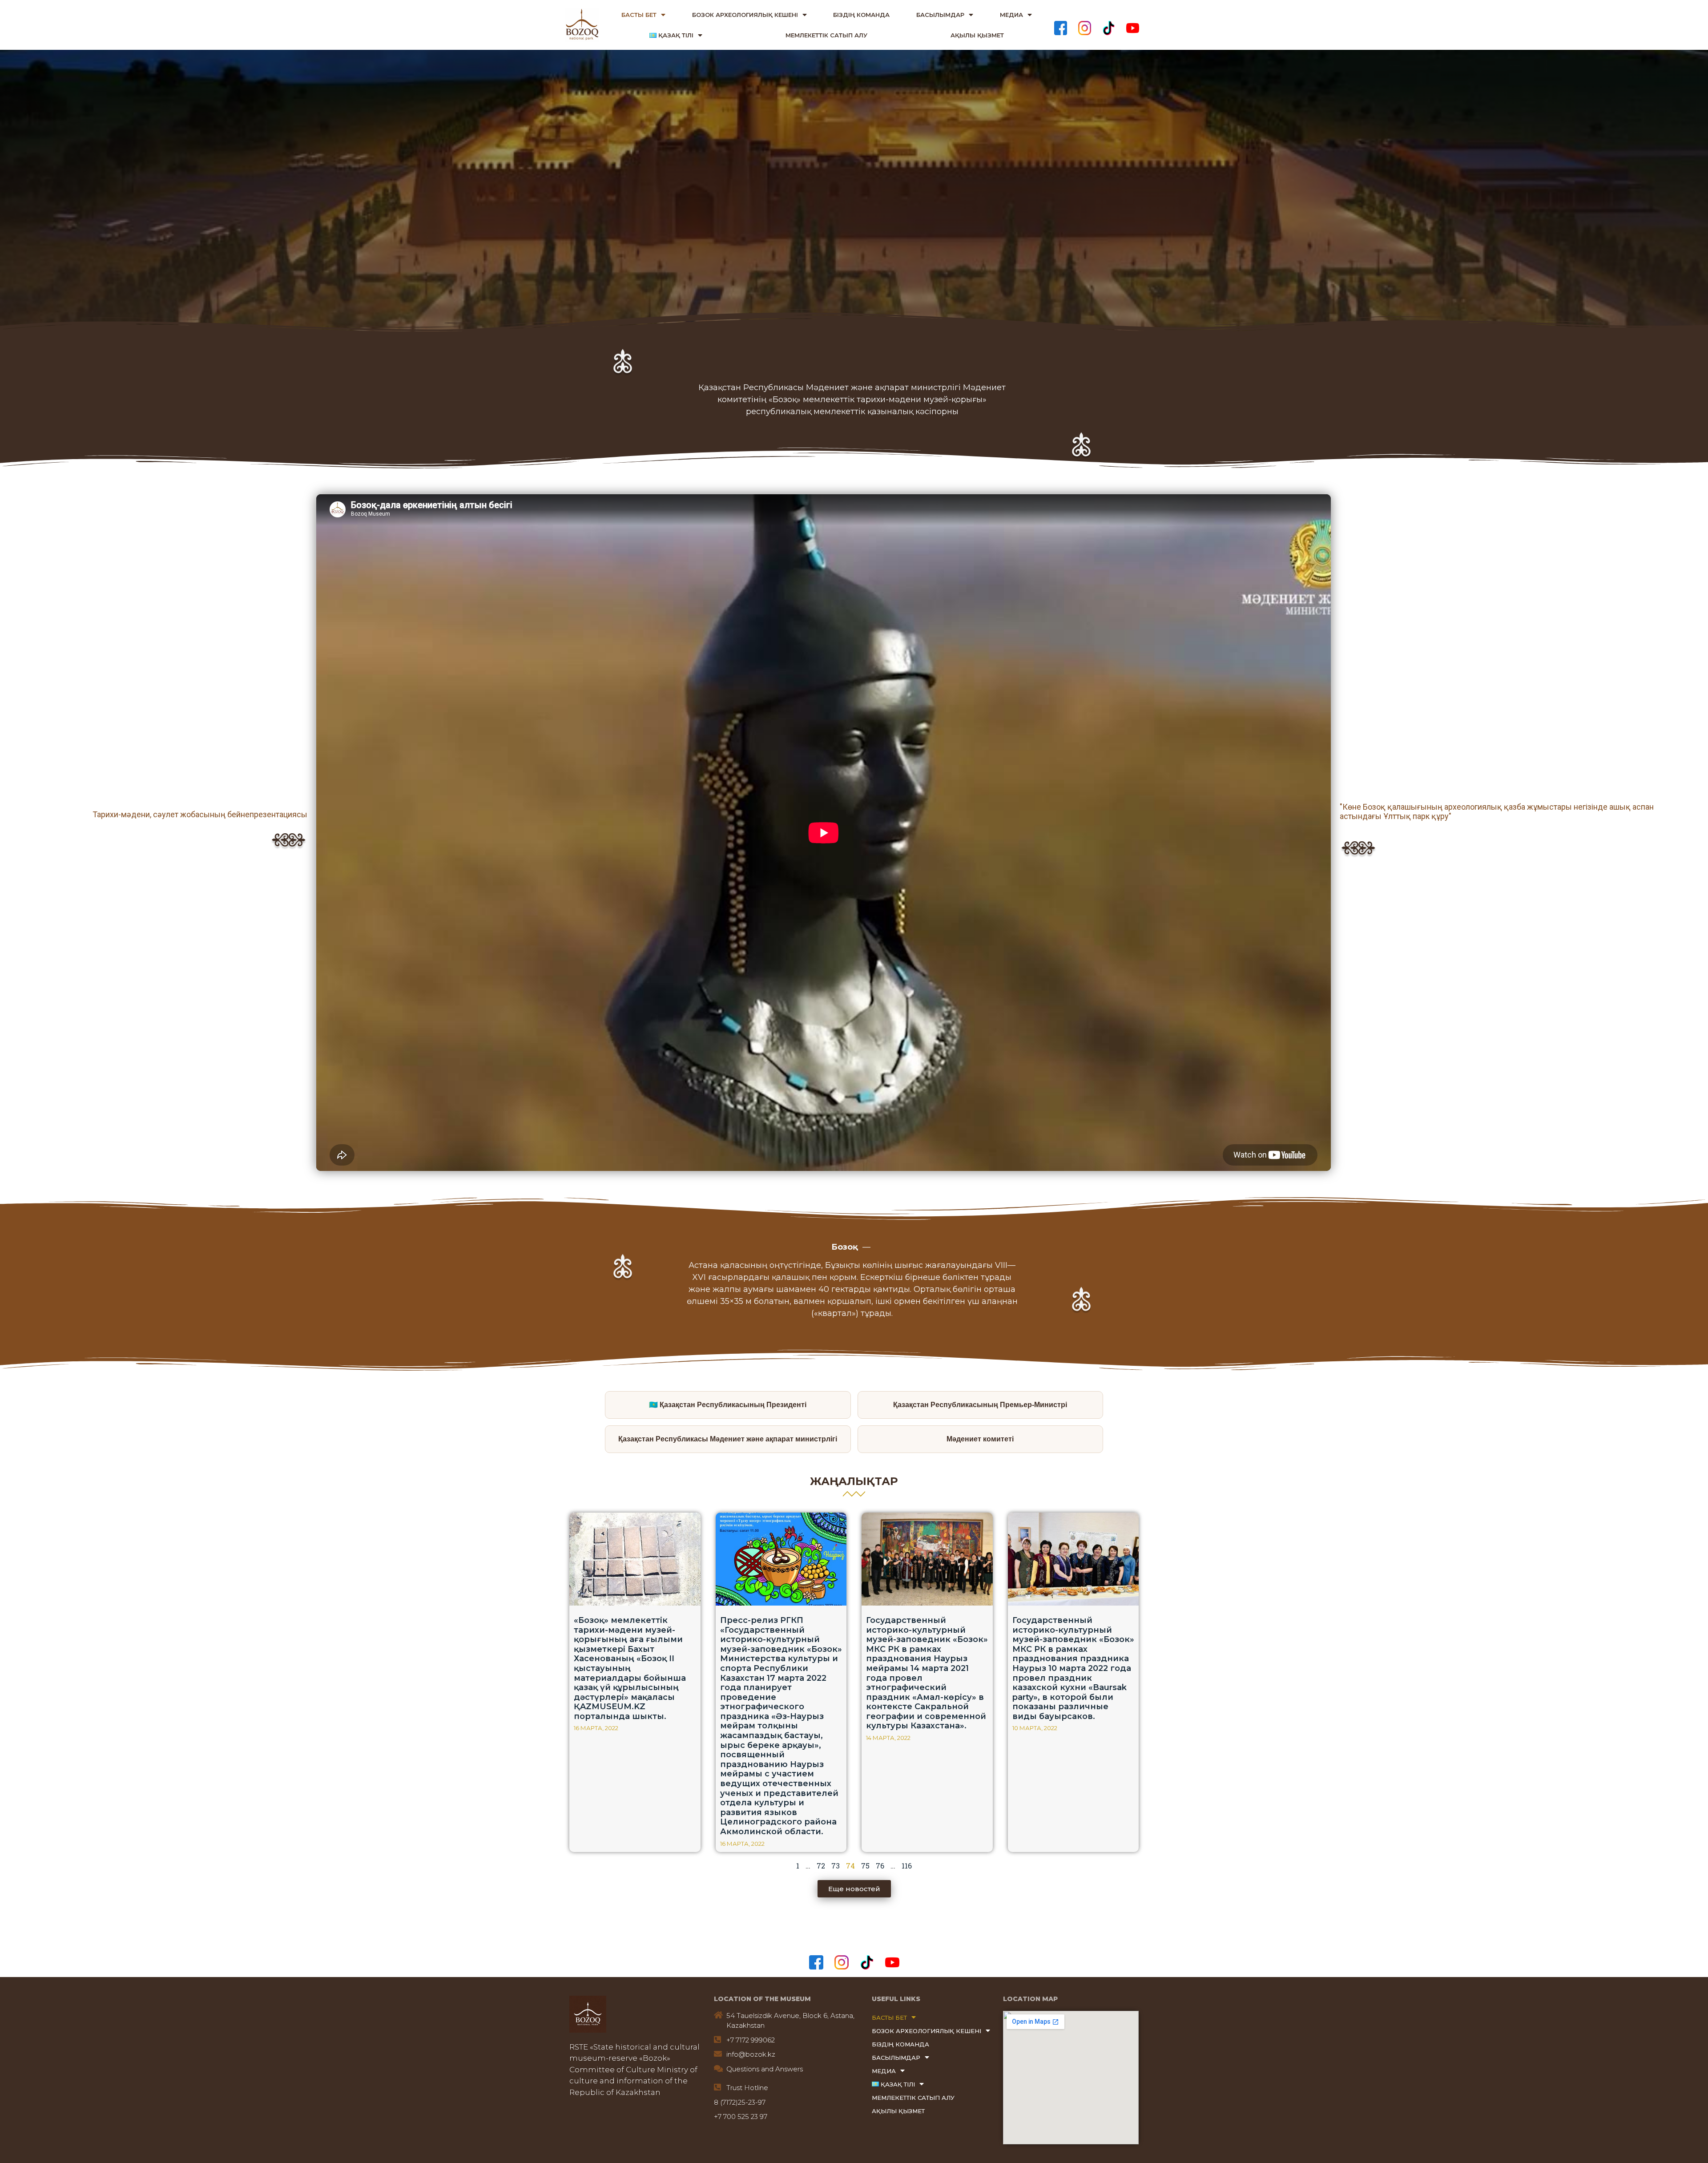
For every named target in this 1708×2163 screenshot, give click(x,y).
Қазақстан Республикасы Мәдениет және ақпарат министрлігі (728, 1439)
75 (865, 1866)
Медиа (1011, 15)
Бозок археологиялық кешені (745, 15)
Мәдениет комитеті (980, 1439)
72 (821, 1866)
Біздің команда (861, 15)
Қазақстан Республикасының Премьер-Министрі (980, 1405)
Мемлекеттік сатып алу (826, 35)
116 (907, 1866)
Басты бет (639, 15)
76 (880, 1866)
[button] (854, 1889)
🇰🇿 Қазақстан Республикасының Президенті (728, 1405)
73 (836, 1866)
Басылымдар (940, 15)
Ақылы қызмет (977, 35)
